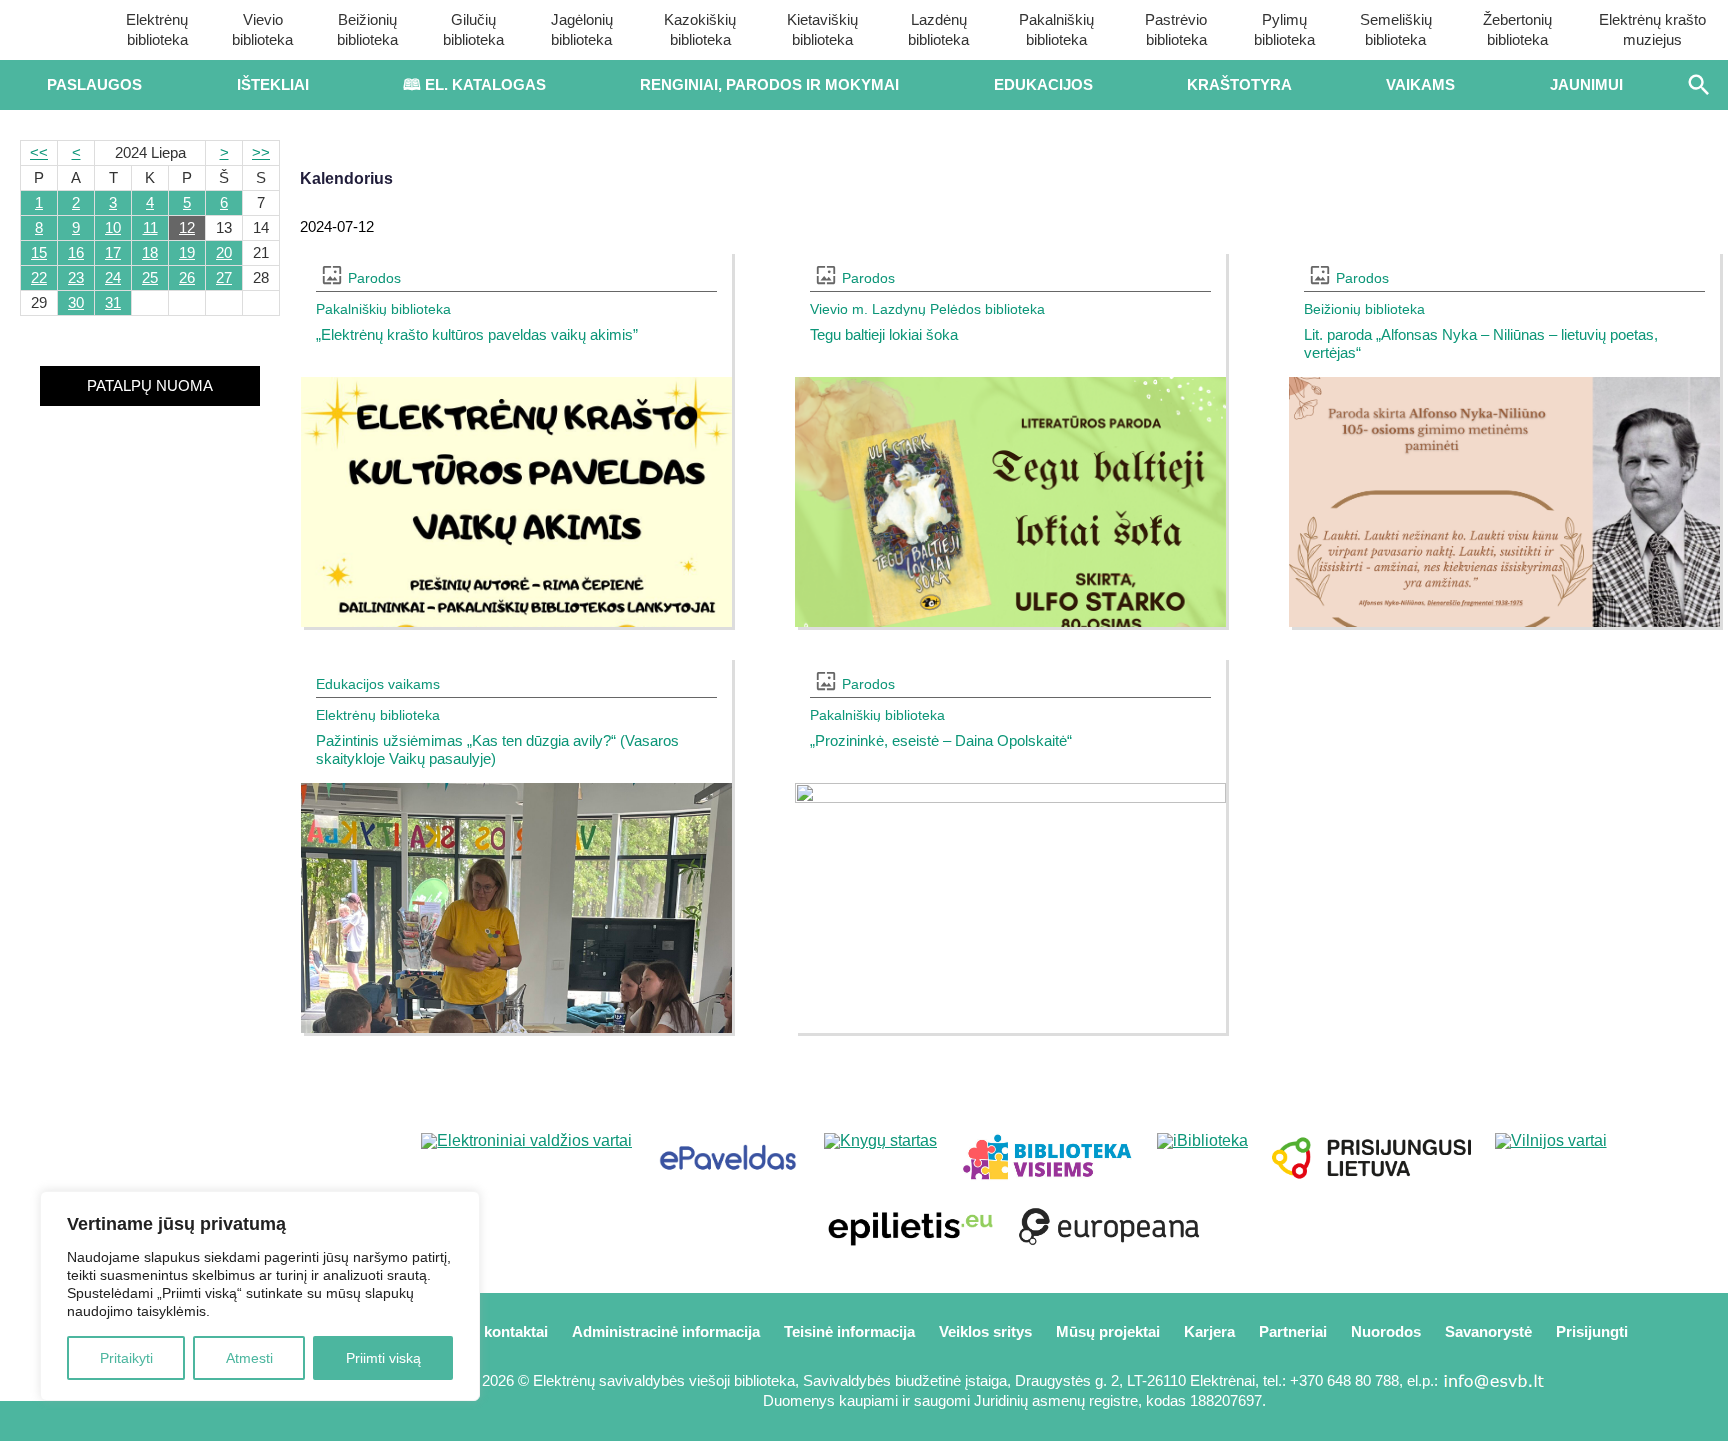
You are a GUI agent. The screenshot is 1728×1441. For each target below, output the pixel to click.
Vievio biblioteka (262, 29)
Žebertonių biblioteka (1517, 29)
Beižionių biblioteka (367, 29)
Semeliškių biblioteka (1396, 29)
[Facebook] (83, 1421)
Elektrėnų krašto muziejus (1652, 29)
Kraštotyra (1239, 84)
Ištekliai (273, 84)
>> (261, 152)
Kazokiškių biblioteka (700, 29)
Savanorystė (1488, 1331)
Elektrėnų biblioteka (157, 29)
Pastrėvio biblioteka (1176, 29)
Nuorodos (1386, 1331)
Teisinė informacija (849, 1331)
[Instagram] (216, 1421)
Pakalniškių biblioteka (1056, 29)
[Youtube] (150, 1421)
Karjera (1209, 1331)
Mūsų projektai (1108, 1331)
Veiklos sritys (985, 1331)
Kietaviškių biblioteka (822, 29)
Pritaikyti (126, 1358)
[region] (260, 1296)
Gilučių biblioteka (473, 29)
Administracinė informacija (666, 1331)
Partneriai (1293, 1331)
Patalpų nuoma (150, 385)
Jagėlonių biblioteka (582, 29)
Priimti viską (383, 1358)
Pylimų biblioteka (1284, 29)
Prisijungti (1592, 1331)
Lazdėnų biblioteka (938, 29)
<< (39, 152)
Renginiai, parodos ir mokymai (769, 84)
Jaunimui (1586, 84)
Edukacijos (1043, 84)
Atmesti (249, 1358)
